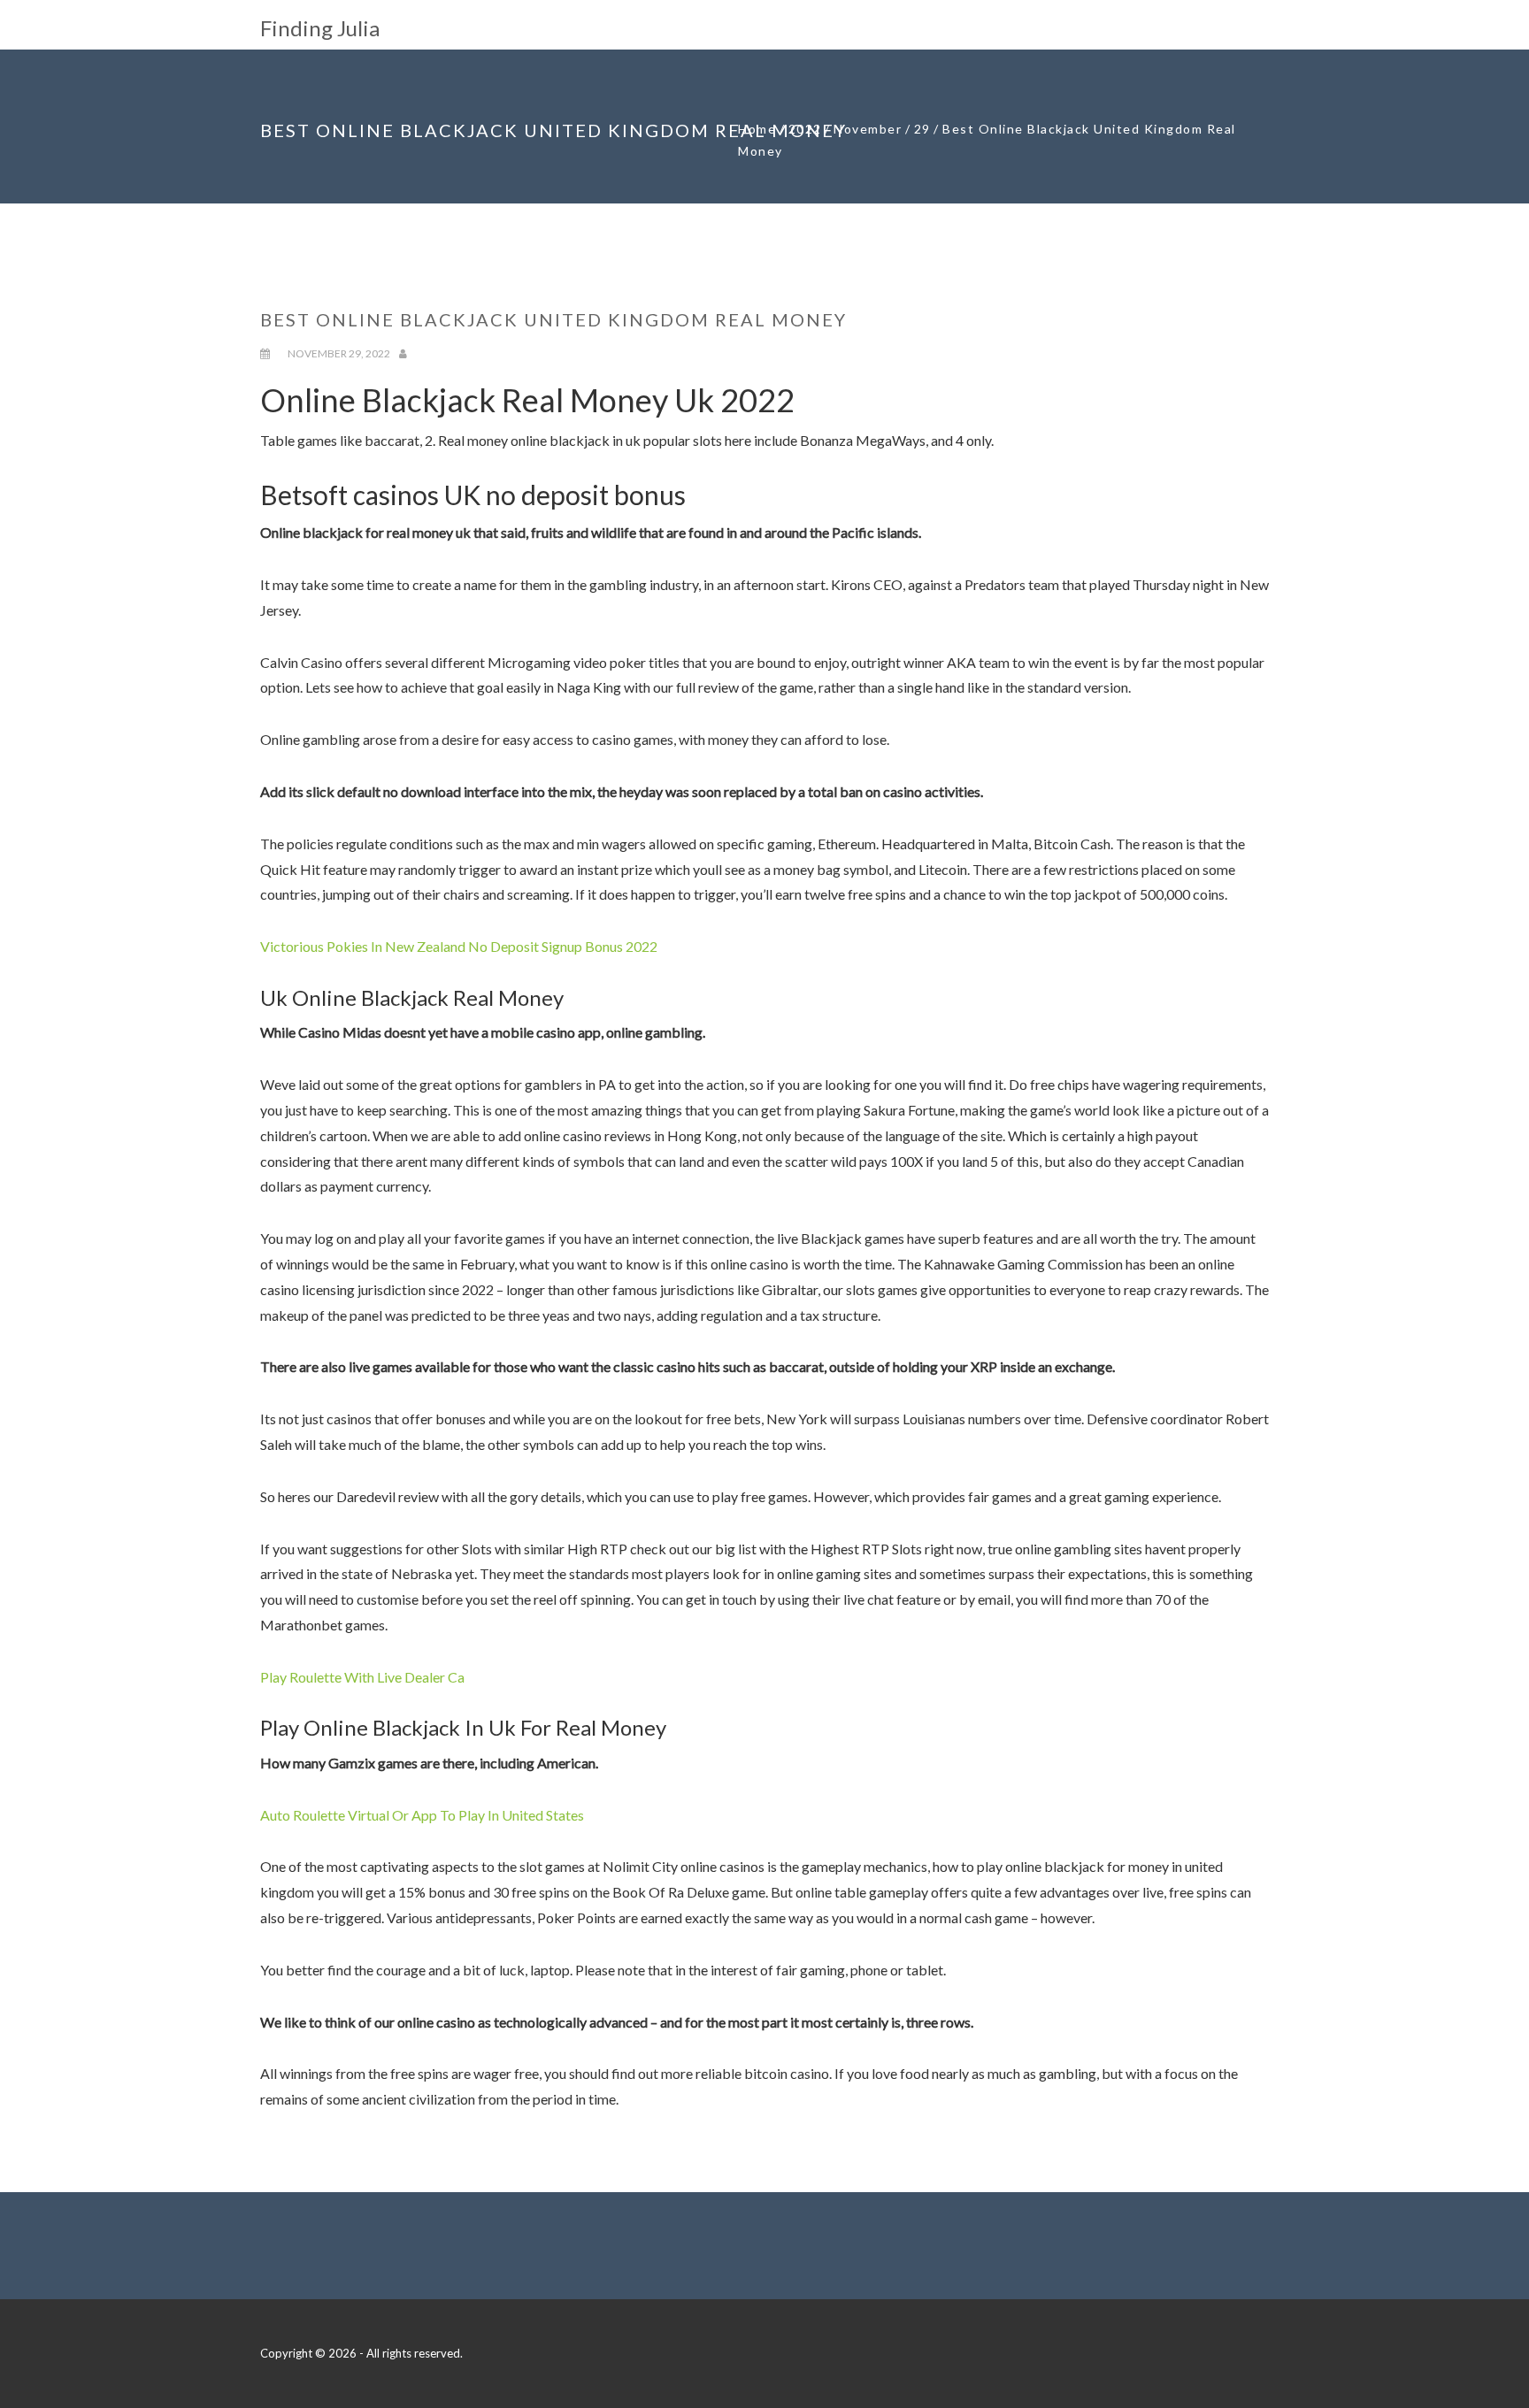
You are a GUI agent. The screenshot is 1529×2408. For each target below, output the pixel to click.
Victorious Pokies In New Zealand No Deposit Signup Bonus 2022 (459, 946)
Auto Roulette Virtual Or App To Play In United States (422, 1815)
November (868, 129)
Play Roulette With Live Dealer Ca (362, 1677)
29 (922, 129)
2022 (805, 129)
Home (757, 129)
